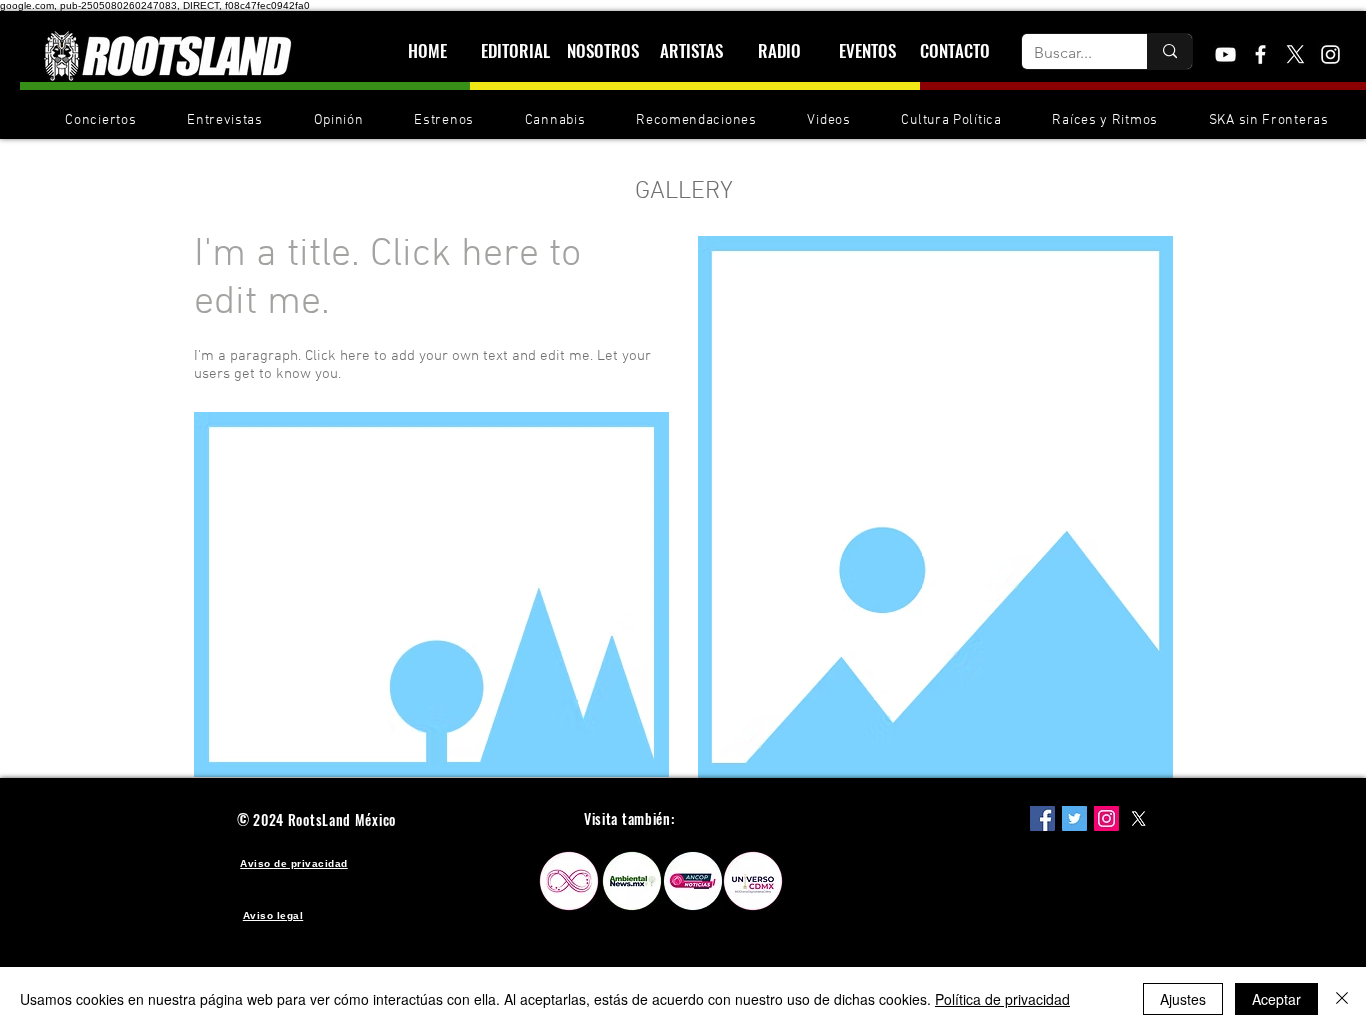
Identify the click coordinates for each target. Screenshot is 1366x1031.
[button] (431, 594)
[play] (627, 759)
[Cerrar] (1342, 999)
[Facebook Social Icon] (1042, 818)
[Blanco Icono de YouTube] (1225, 54)
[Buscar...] (1169, 51)
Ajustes (1183, 999)
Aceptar (1276, 999)
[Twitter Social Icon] (1074, 818)
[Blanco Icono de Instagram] (1330, 54)
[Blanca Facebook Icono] (1260, 54)
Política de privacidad (1002, 999)
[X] (1295, 54)
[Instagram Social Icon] (1106, 818)
